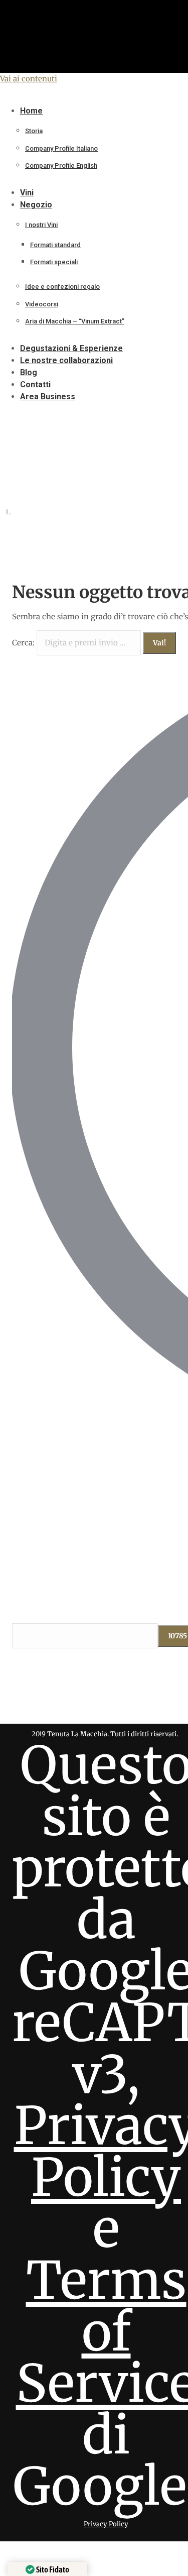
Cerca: (23, 643)
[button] (83, 95)
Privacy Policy (106, 2524)
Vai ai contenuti (29, 79)
